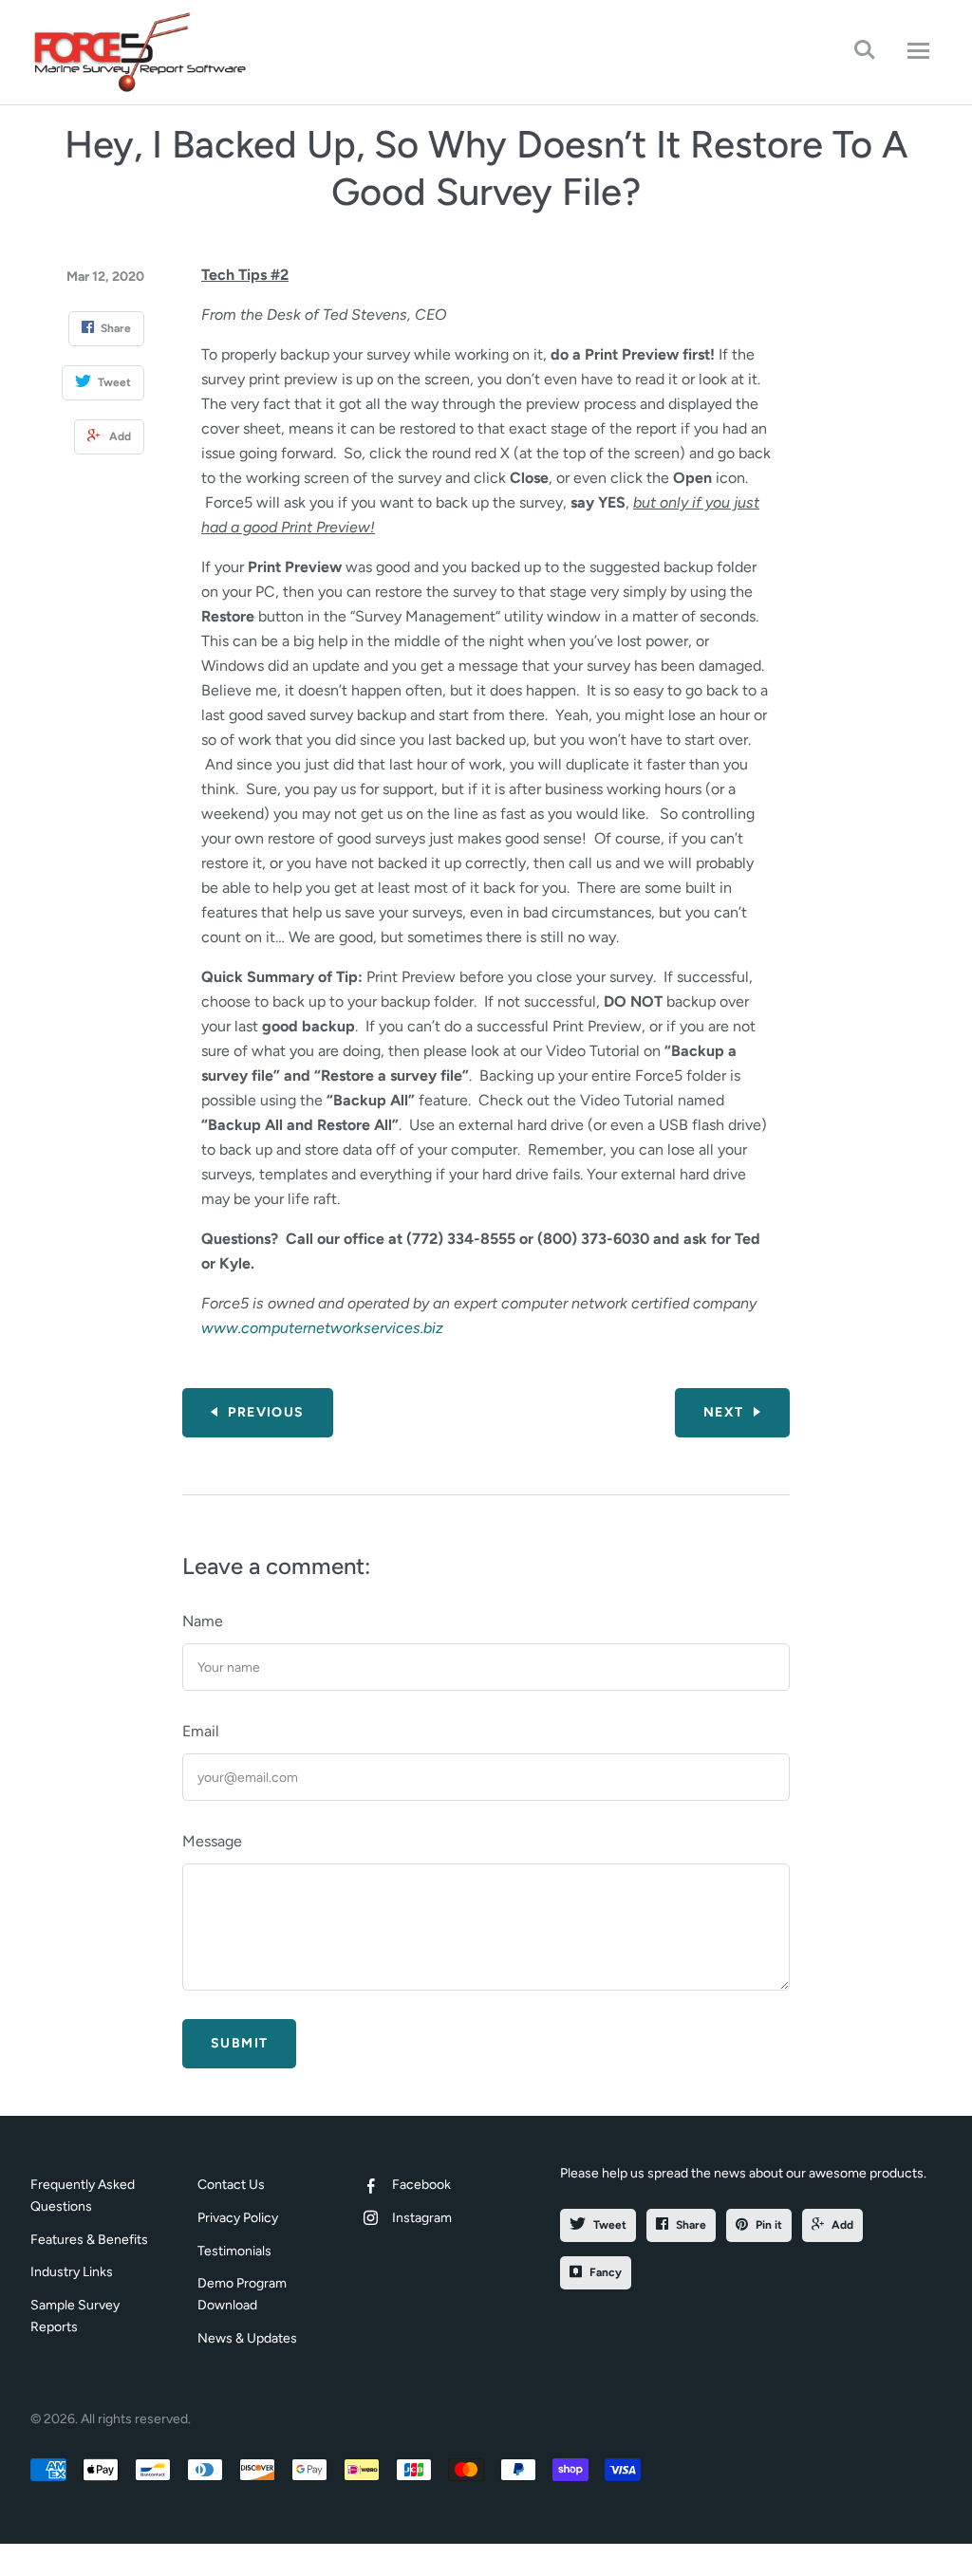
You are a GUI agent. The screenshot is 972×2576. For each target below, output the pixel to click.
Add (842, 2225)
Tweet (610, 2225)
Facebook (421, 2185)
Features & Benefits (89, 2240)
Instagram (422, 2218)
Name (203, 1621)
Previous (266, 1412)
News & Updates (247, 2338)
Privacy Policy (238, 2218)
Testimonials (234, 2251)
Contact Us (231, 2185)
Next (724, 1412)
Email (201, 1731)
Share (691, 2225)
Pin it (769, 2225)
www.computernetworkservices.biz (322, 1328)
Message (212, 1841)
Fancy (606, 2272)
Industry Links (72, 2272)
